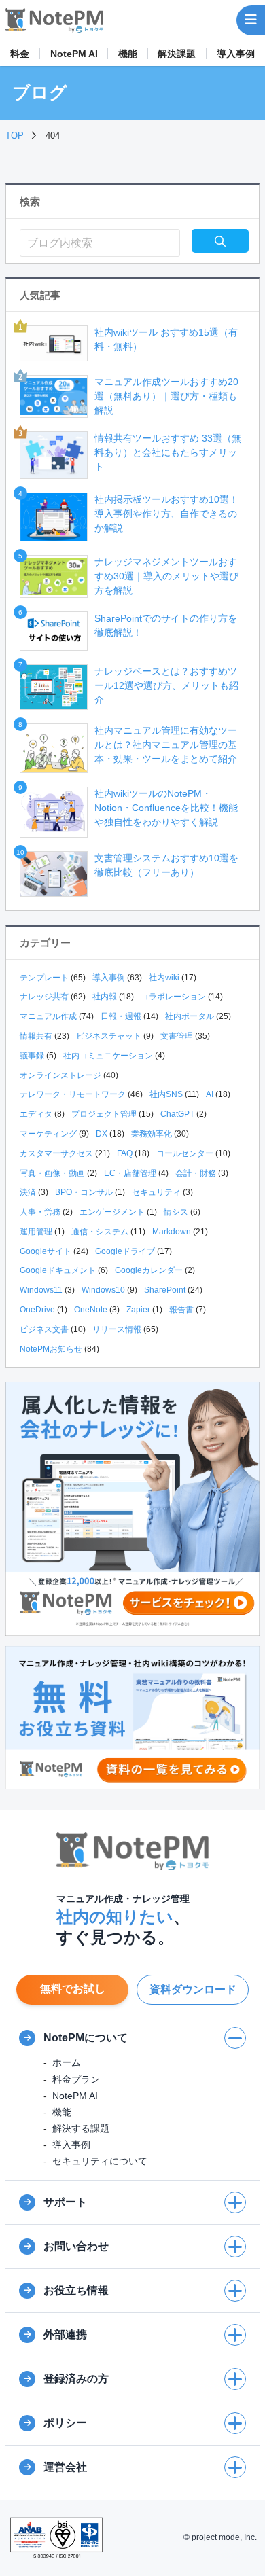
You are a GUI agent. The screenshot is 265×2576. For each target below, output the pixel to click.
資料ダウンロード (193, 1989)
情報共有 (36, 1036)
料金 (20, 54)
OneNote (91, 1310)
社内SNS (166, 1094)
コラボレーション (173, 997)
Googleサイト (46, 1251)
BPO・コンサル (84, 1192)
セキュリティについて (100, 2161)
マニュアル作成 (48, 1016)
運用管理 (36, 1232)
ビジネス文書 (44, 1329)
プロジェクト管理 (104, 1114)
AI (210, 1094)
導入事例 (236, 54)
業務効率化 (152, 1134)
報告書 (181, 1310)
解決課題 (177, 54)
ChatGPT (177, 1114)
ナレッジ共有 (44, 997)
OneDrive (37, 1310)
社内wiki (164, 978)
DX (102, 1134)
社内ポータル (190, 1016)
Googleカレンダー (149, 1270)
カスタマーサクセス (56, 1153)
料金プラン (76, 2079)
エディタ (36, 1114)
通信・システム (100, 1232)
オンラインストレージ (60, 1075)
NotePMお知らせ (51, 1349)
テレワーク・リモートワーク (73, 1094)
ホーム (67, 2062)
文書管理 (177, 1036)
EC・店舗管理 (130, 1173)
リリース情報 (117, 1329)
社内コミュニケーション (108, 1056)
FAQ (125, 1153)
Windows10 (103, 1290)
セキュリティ (156, 1192)
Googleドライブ (125, 1251)
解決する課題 (81, 2128)
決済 (28, 1192)
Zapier (138, 1310)
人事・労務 (40, 1212)
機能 (128, 54)
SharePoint (165, 1290)
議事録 (32, 1056)
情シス (176, 1212)
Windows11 (41, 1290)
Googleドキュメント (58, 1270)
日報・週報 (121, 1016)
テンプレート (44, 978)
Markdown (172, 1232)
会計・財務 (196, 1173)
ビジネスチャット (109, 1036)
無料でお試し (73, 1989)
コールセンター (185, 1153)
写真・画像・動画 (52, 1173)
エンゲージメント (112, 1212)
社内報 (105, 997)
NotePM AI (74, 54)
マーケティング (48, 1134)
